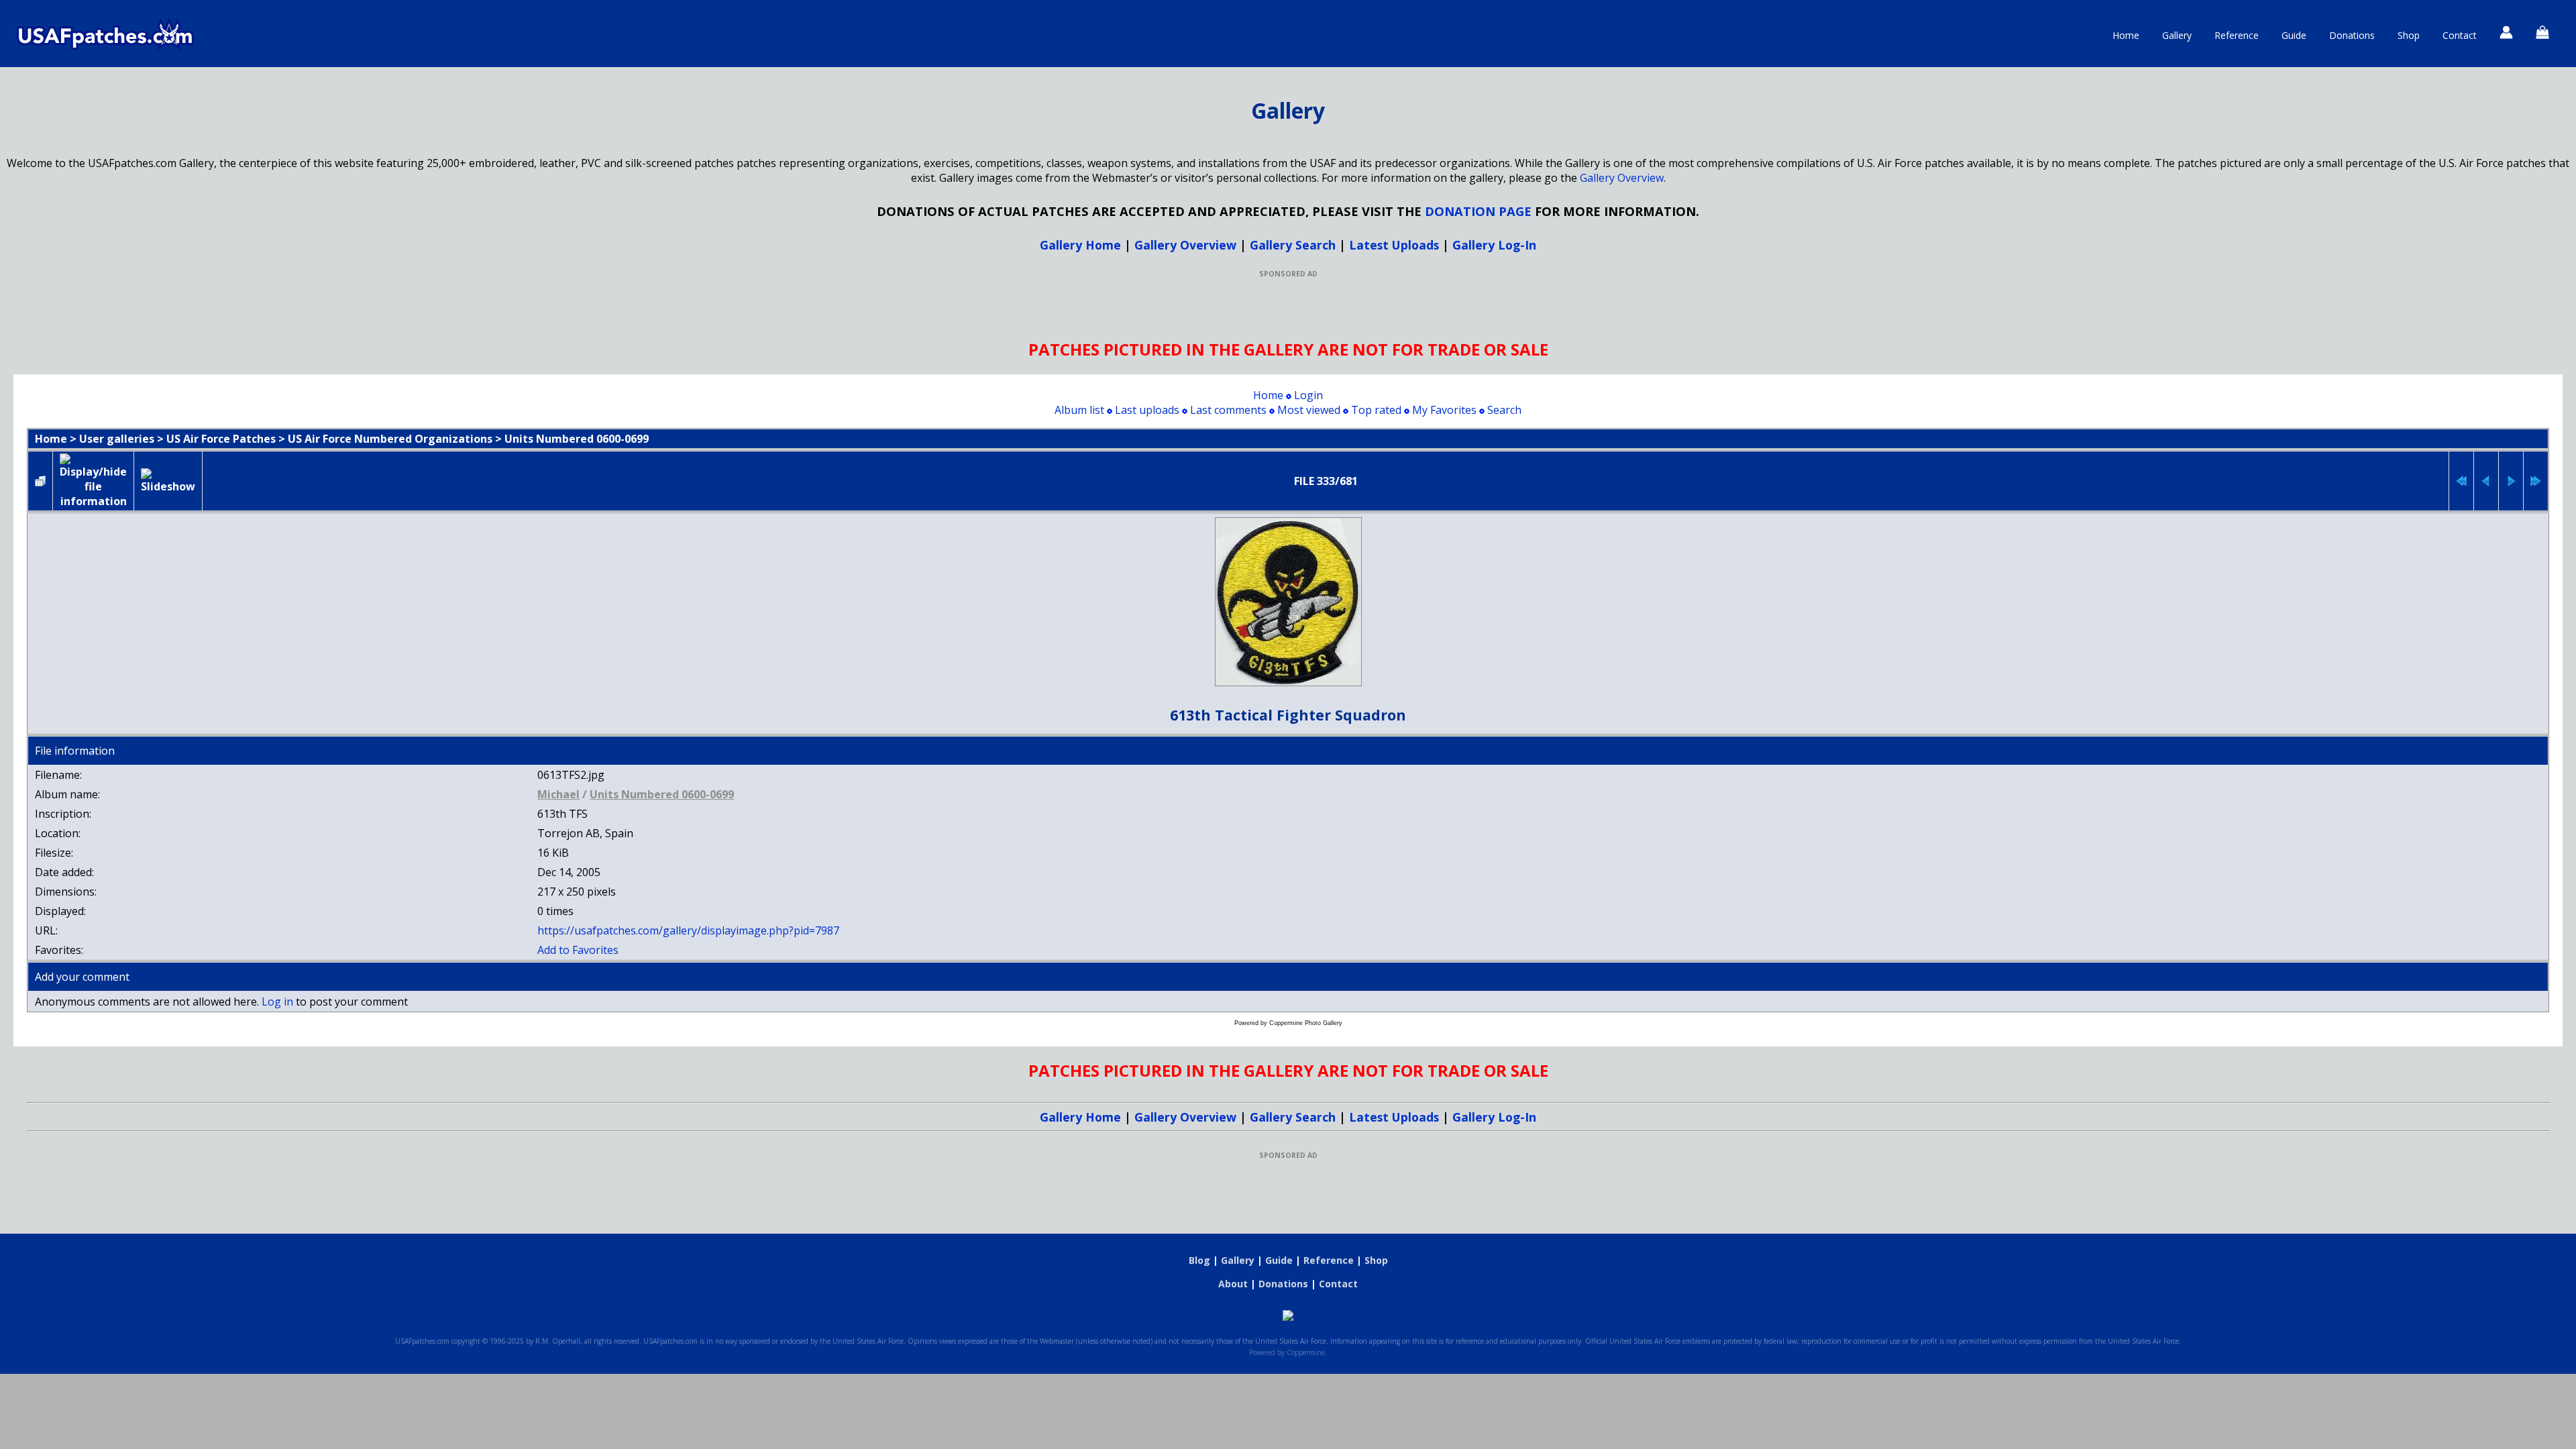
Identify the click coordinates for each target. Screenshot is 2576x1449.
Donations (2352, 35)
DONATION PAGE (1478, 211)
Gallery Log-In (1494, 245)
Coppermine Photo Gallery (1306, 1023)
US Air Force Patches (221, 439)
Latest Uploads (1394, 245)
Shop (2409, 35)
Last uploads (1147, 410)
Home (2126, 35)
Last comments (1228, 410)
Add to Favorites (578, 950)
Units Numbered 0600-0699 (577, 439)
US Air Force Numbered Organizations (390, 439)
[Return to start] (2461, 481)
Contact (2460, 35)
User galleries (117, 439)
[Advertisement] (1288, 309)
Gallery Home (1080, 245)
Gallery (2177, 35)
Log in (277, 1002)
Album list (1079, 410)
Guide (2294, 35)
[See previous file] (2486, 481)
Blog (1199, 1260)
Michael (558, 794)
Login (1308, 395)
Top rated (1376, 410)
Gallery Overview (1622, 178)
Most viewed (1309, 410)
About (1233, 1284)
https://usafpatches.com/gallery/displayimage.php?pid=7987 (688, 930)
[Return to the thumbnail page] (40, 481)
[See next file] (2511, 481)
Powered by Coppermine (1287, 1352)
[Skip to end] (2536, 481)
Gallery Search (1293, 245)
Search (1504, 410)
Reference (2237, 35)
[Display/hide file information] (93, 481)
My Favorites (1444, 410)
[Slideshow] (168, 481)
